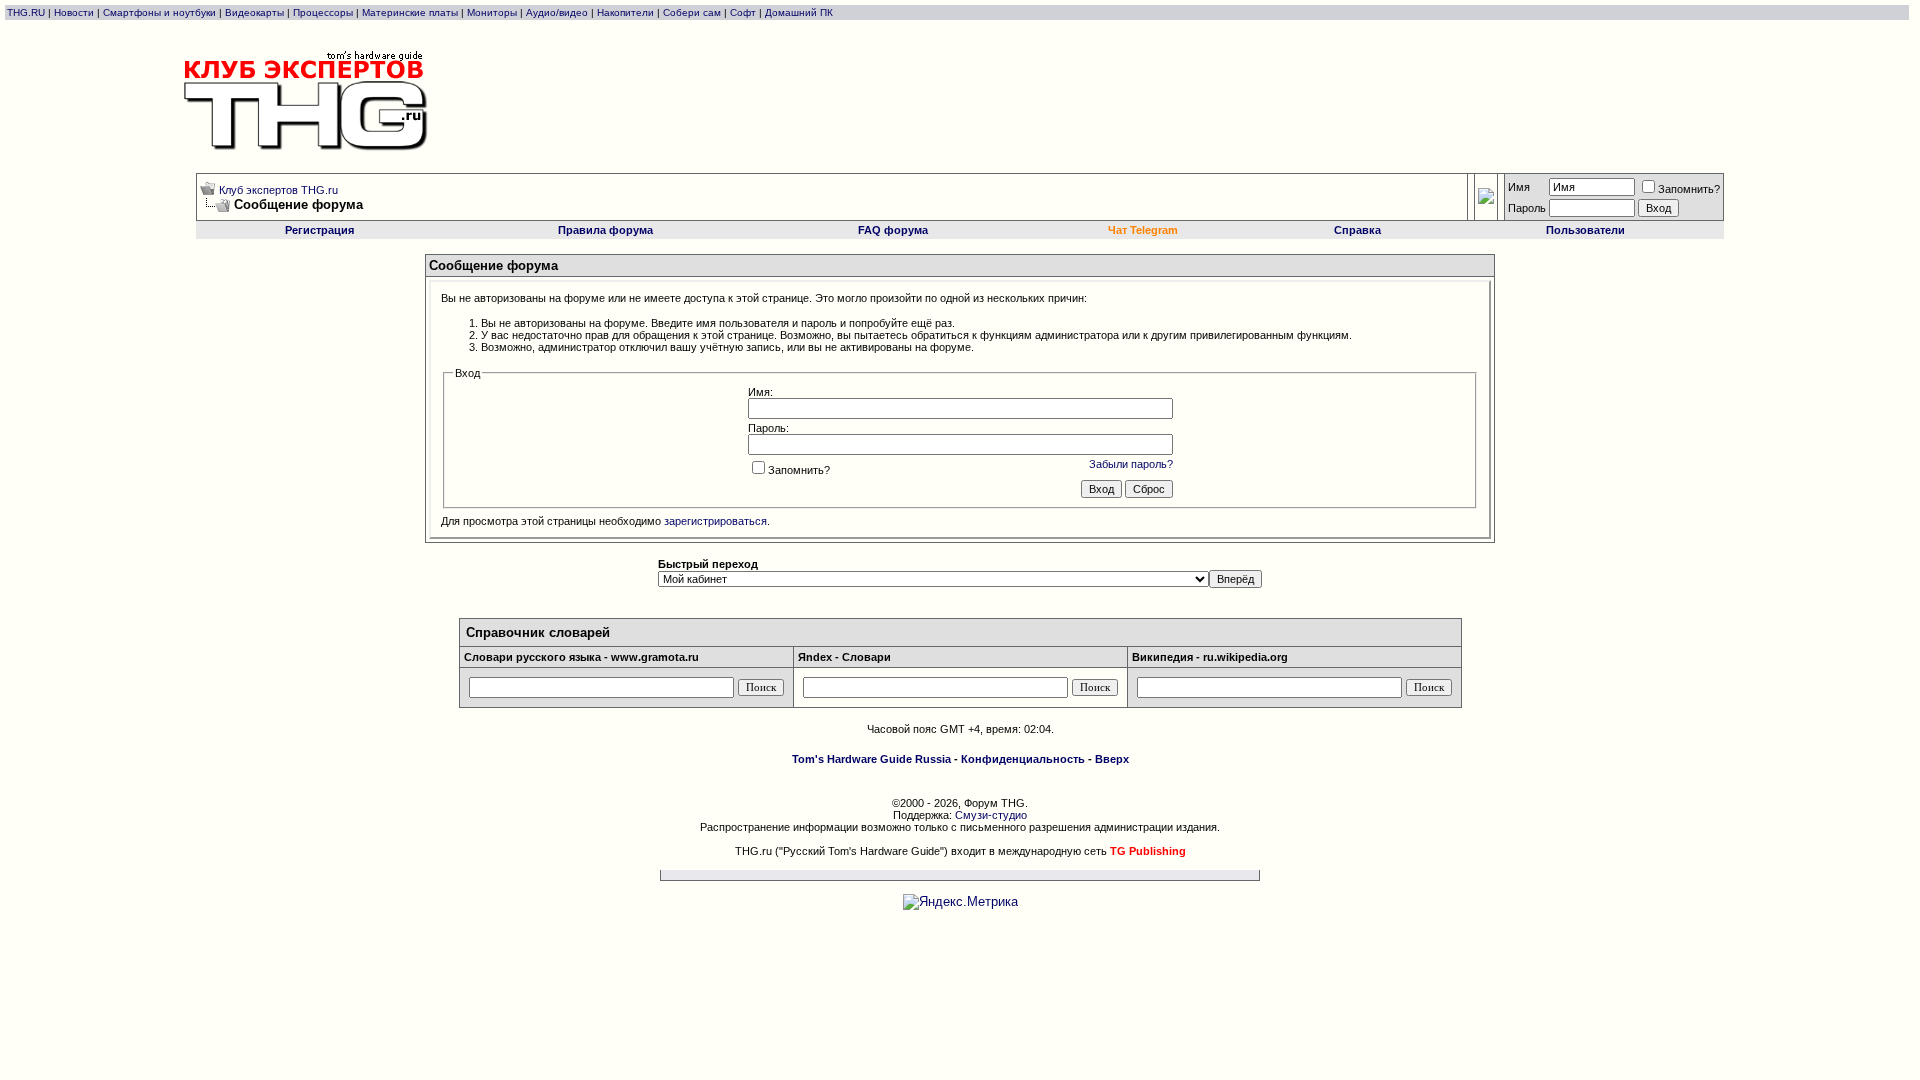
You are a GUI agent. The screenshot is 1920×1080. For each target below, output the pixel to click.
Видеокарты (254, 12)
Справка (1357, 230)
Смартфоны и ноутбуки (159, 12)
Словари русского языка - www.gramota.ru (581, 657)
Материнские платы (410, 12)
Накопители (625, 12)
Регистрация (319, 230)
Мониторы (492, 12)
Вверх (1112, 759)
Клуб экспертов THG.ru (278, 190)
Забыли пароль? (1131, 464)
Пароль (1527, 208)
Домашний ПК (799, 12)
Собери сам (692, 12)
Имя (1519, 187)
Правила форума (605, 230)
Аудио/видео (557, 12)
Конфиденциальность (1023, 759)
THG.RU (27, 12)
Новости (74, 12)
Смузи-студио (991, 815)
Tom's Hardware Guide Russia (871, 759)
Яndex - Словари (844, 657)
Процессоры (323, 12)
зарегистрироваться (715, 521)
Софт (743, 12)
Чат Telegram (1143, 230)
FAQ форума (893, 230)
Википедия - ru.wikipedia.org (1210, 657)
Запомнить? (1689, 189)
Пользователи (1585, 230)
